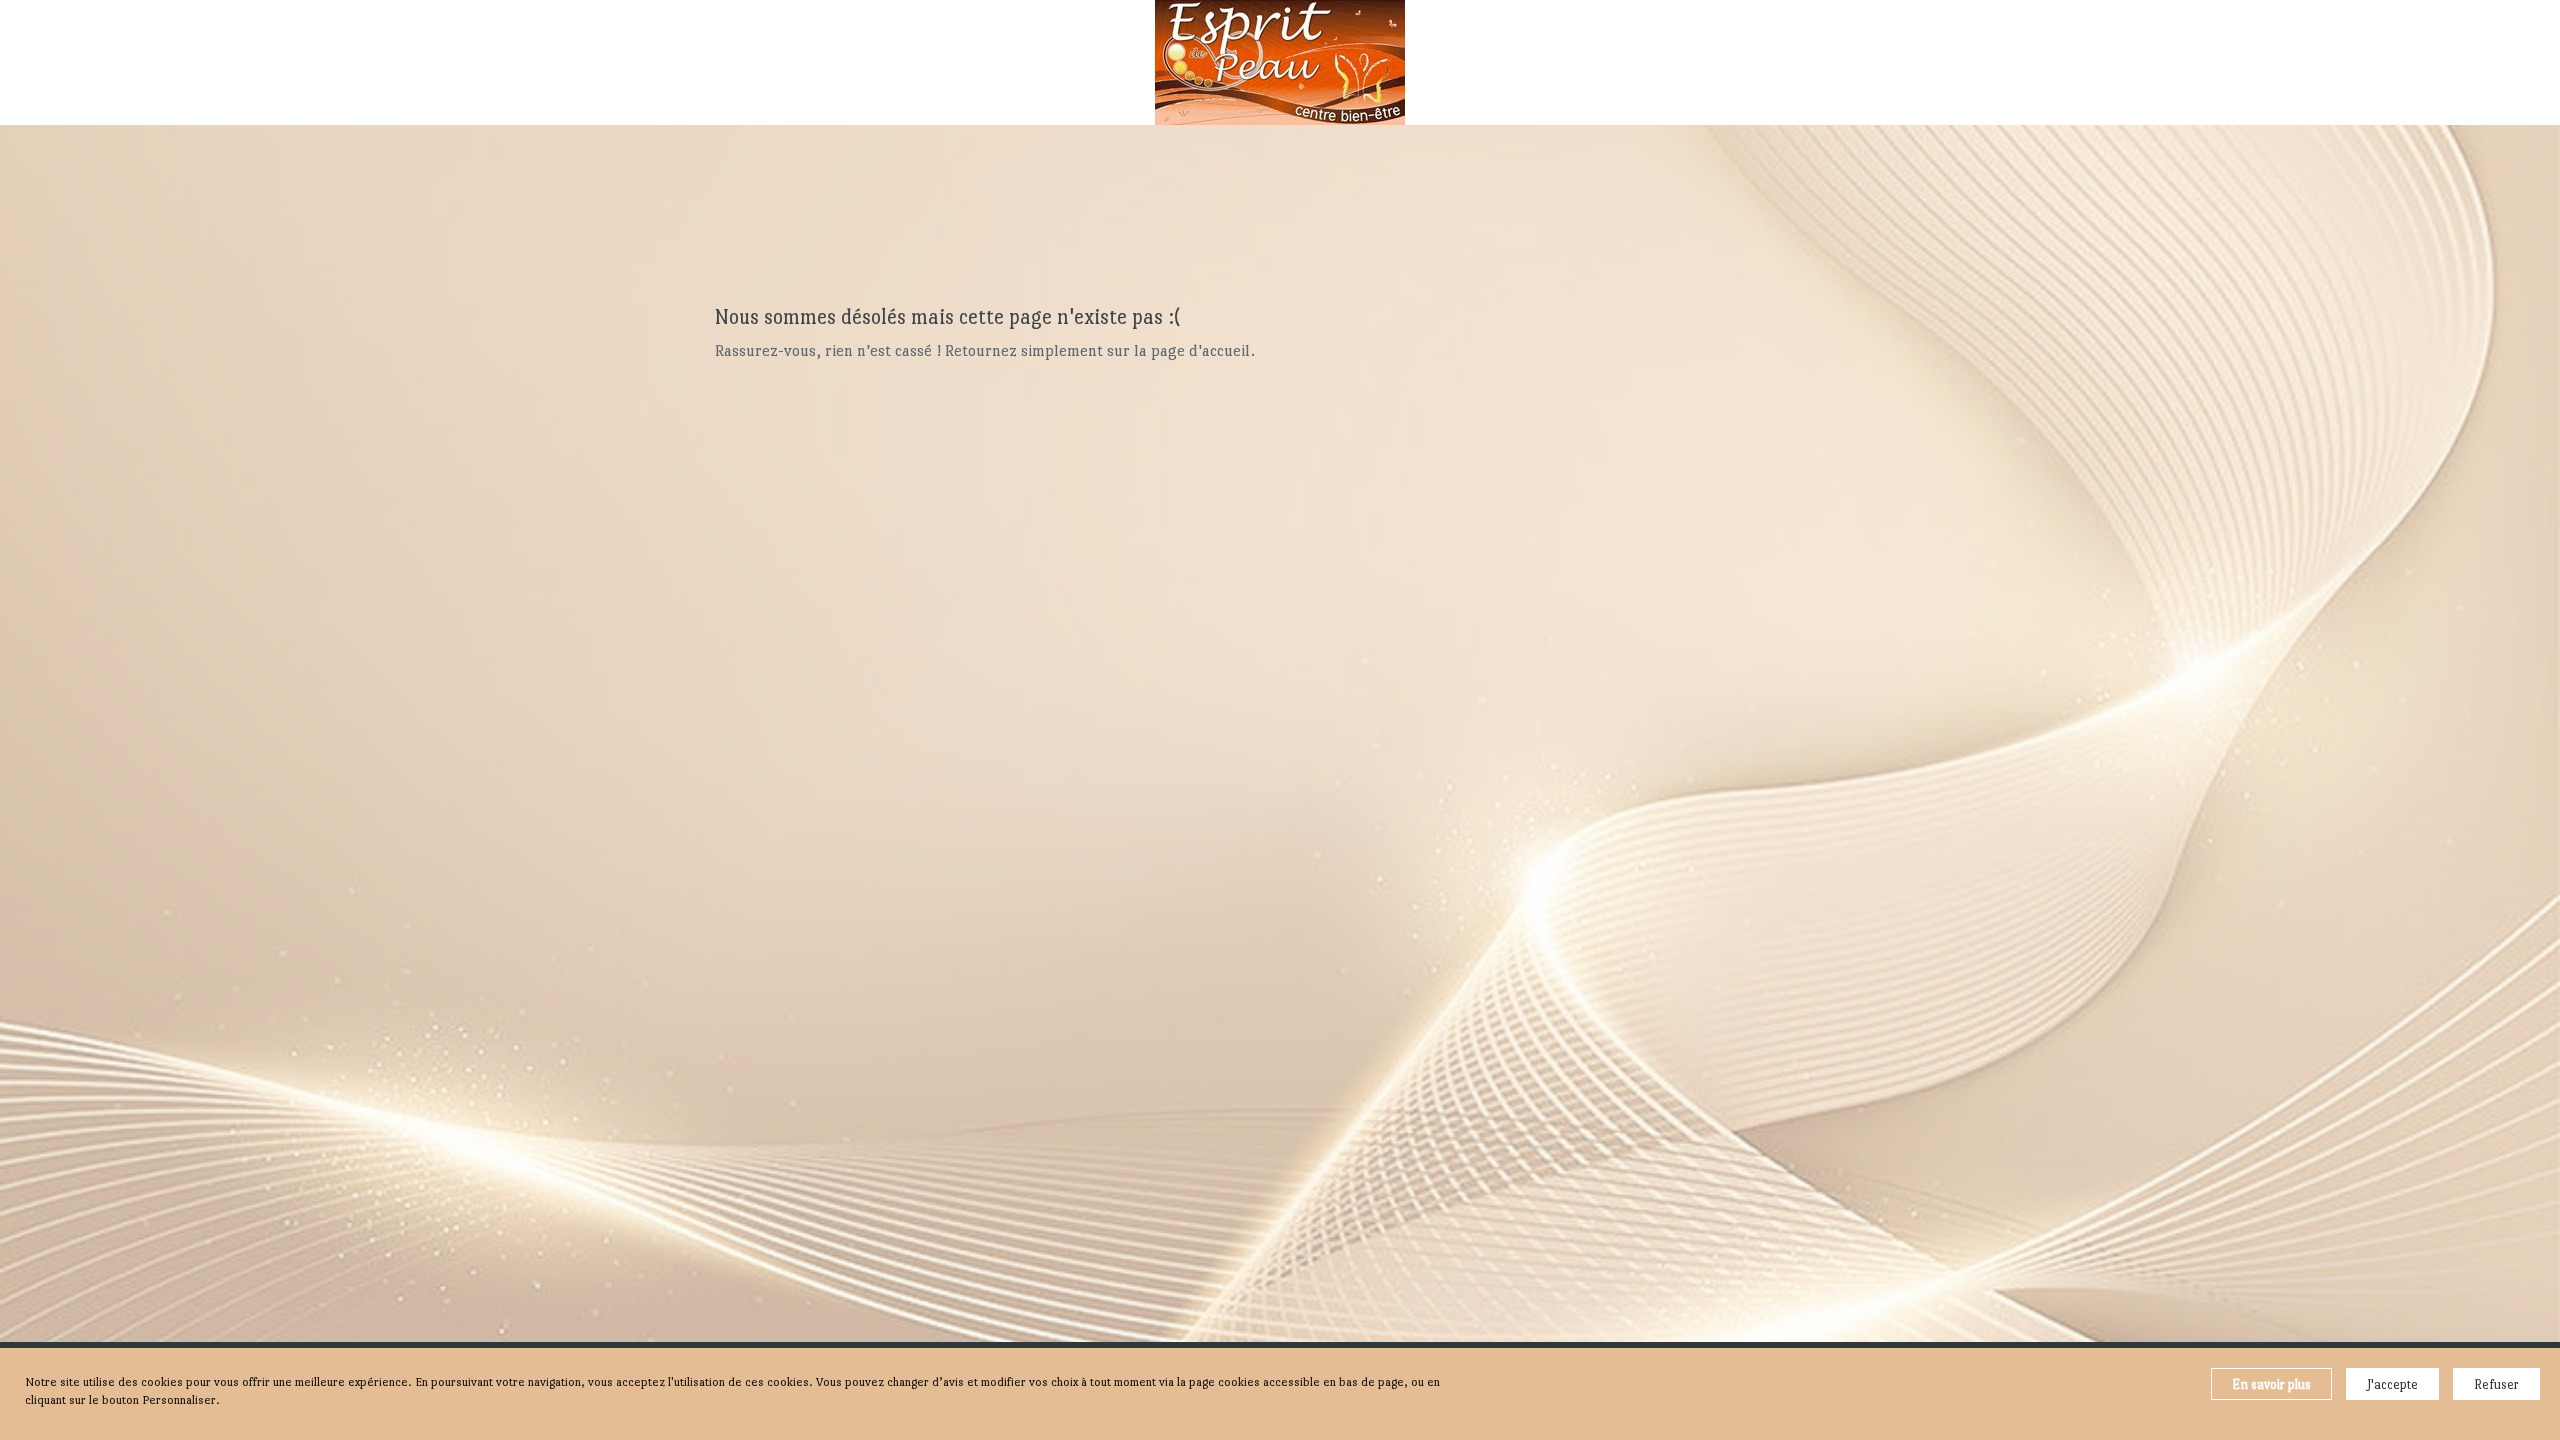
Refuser (2496, 1384)
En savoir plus (2271, 1384)
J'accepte (2392, 1384)
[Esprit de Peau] (1280, 62)
